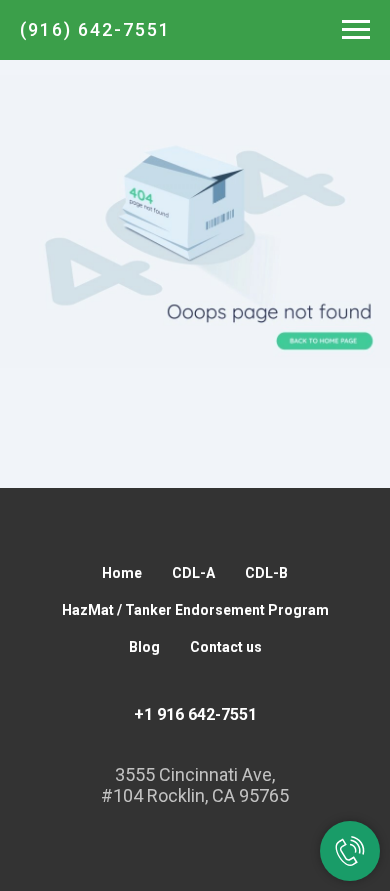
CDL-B (266, 573)
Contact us (226, 647)
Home (122, 573)
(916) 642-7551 (95, 29)
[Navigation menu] (356, 30)
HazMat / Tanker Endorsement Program (195, 610)
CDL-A (193, 573)
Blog (144, 647)
